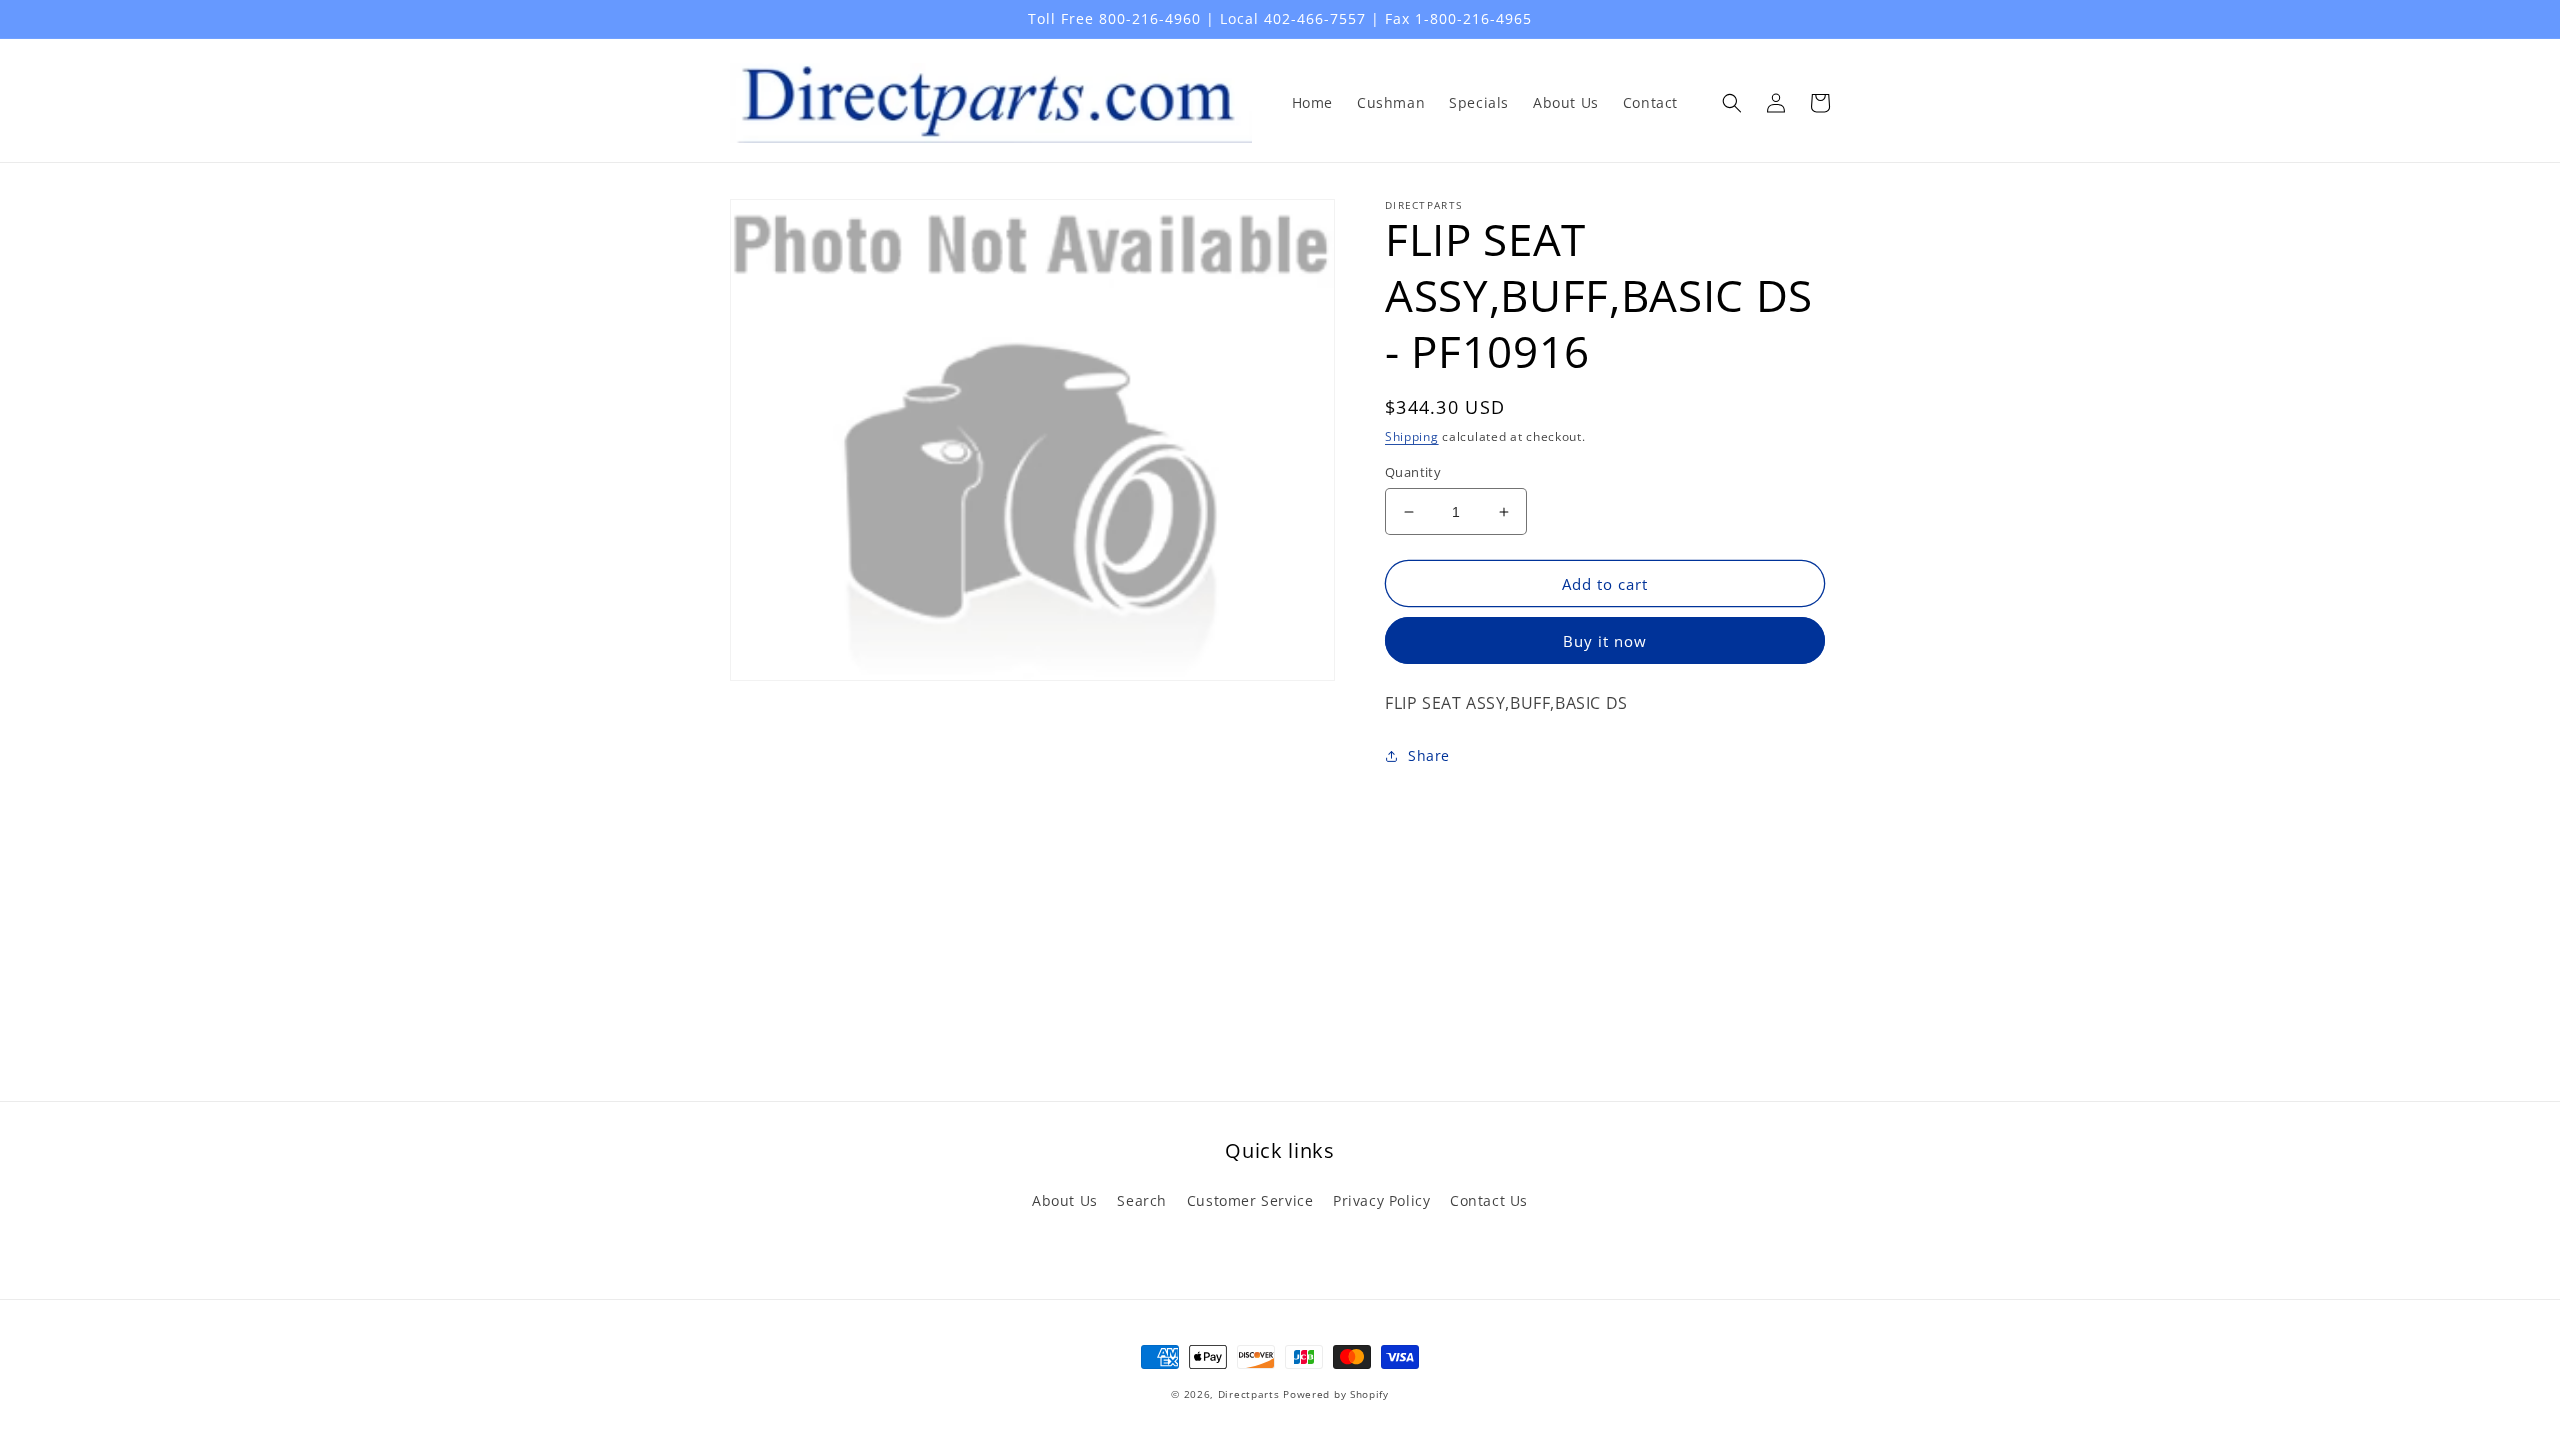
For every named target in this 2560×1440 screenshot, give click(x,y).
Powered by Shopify (1336, 1394)
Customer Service (1250, 1200)
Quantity (1413, 472)
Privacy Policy (1381, 1200)
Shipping (1412, 436)
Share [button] (1429, 755)
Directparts (1249, 1394)
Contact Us (1489, 1200)
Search (1142, 1200)
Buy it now (1605, 641)
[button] (1732, 103)
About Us (1065, 1200)
